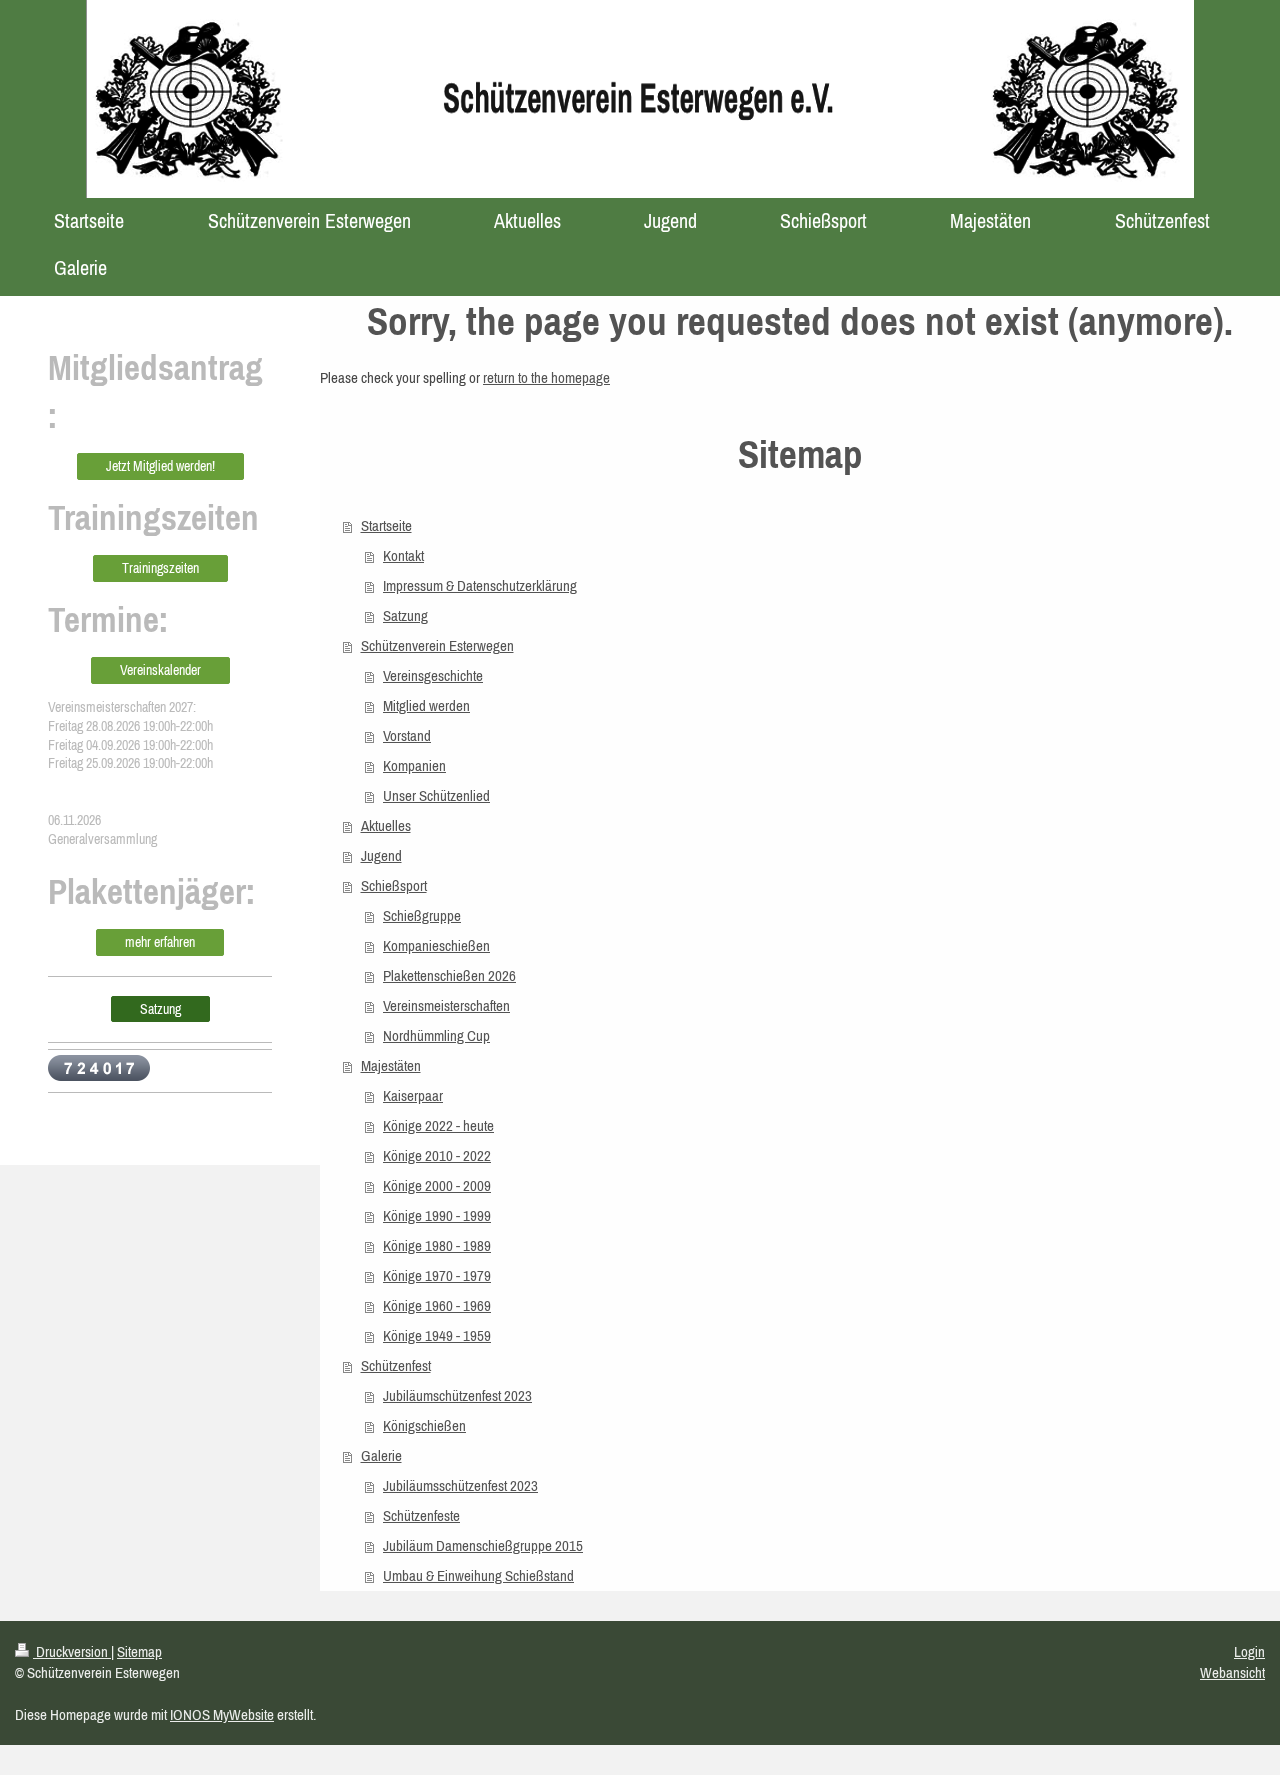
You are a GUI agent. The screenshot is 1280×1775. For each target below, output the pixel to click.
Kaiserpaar (413, 1095)
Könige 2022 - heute (438, 1125)
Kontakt (403, 555)
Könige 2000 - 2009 (437, 1185)
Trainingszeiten (160, 568)
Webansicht (1232, 1672)
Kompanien (414, 765)
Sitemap (139, 1651)
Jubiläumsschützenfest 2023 (460, 1485)
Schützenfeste (421, 1515)
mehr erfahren (160, 942)
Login (1249, 1651)
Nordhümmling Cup (436, 1035)
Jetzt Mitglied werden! (160, 466)
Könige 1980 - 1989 (437, 1245)
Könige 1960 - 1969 (437, 1305)
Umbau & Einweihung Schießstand (478, 1575)
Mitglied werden (426, 705)
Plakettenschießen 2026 (449, 975)
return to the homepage (546, 377)
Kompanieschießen (436, 945)
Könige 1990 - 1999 (437, 1215)
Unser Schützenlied (436, 795)
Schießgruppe (422, 915)
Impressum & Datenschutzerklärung (480, 585)
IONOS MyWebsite (222, 1714)
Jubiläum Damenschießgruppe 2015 (483, 1545)
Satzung (405, 615)
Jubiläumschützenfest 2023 (457, 1395)
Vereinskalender (160, 670)
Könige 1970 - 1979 (437, 1275)
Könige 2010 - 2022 (437, 1155)
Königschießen (424, 1425)
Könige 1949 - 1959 (437, 1335)
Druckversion (72, 1651)
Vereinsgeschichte (433, 675)
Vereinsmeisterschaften (446, 1005)
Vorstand (407, 735)
